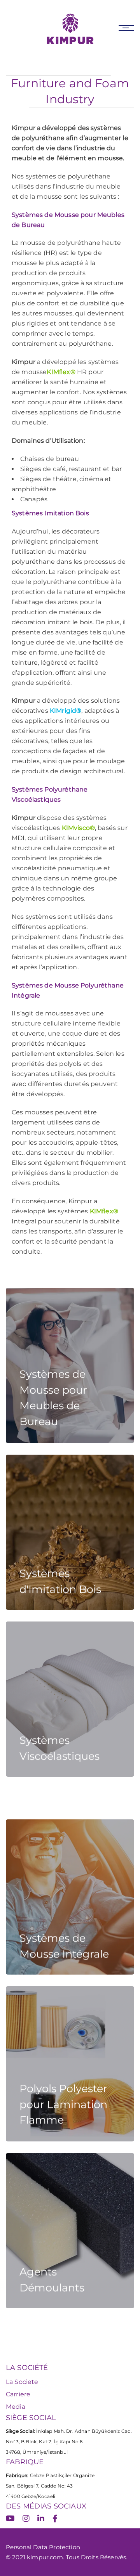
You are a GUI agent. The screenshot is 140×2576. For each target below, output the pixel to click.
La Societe (22, 2382)
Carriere (18, 2394)
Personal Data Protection (43, 2547)
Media (16, 2407)
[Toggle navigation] (126, 28)
